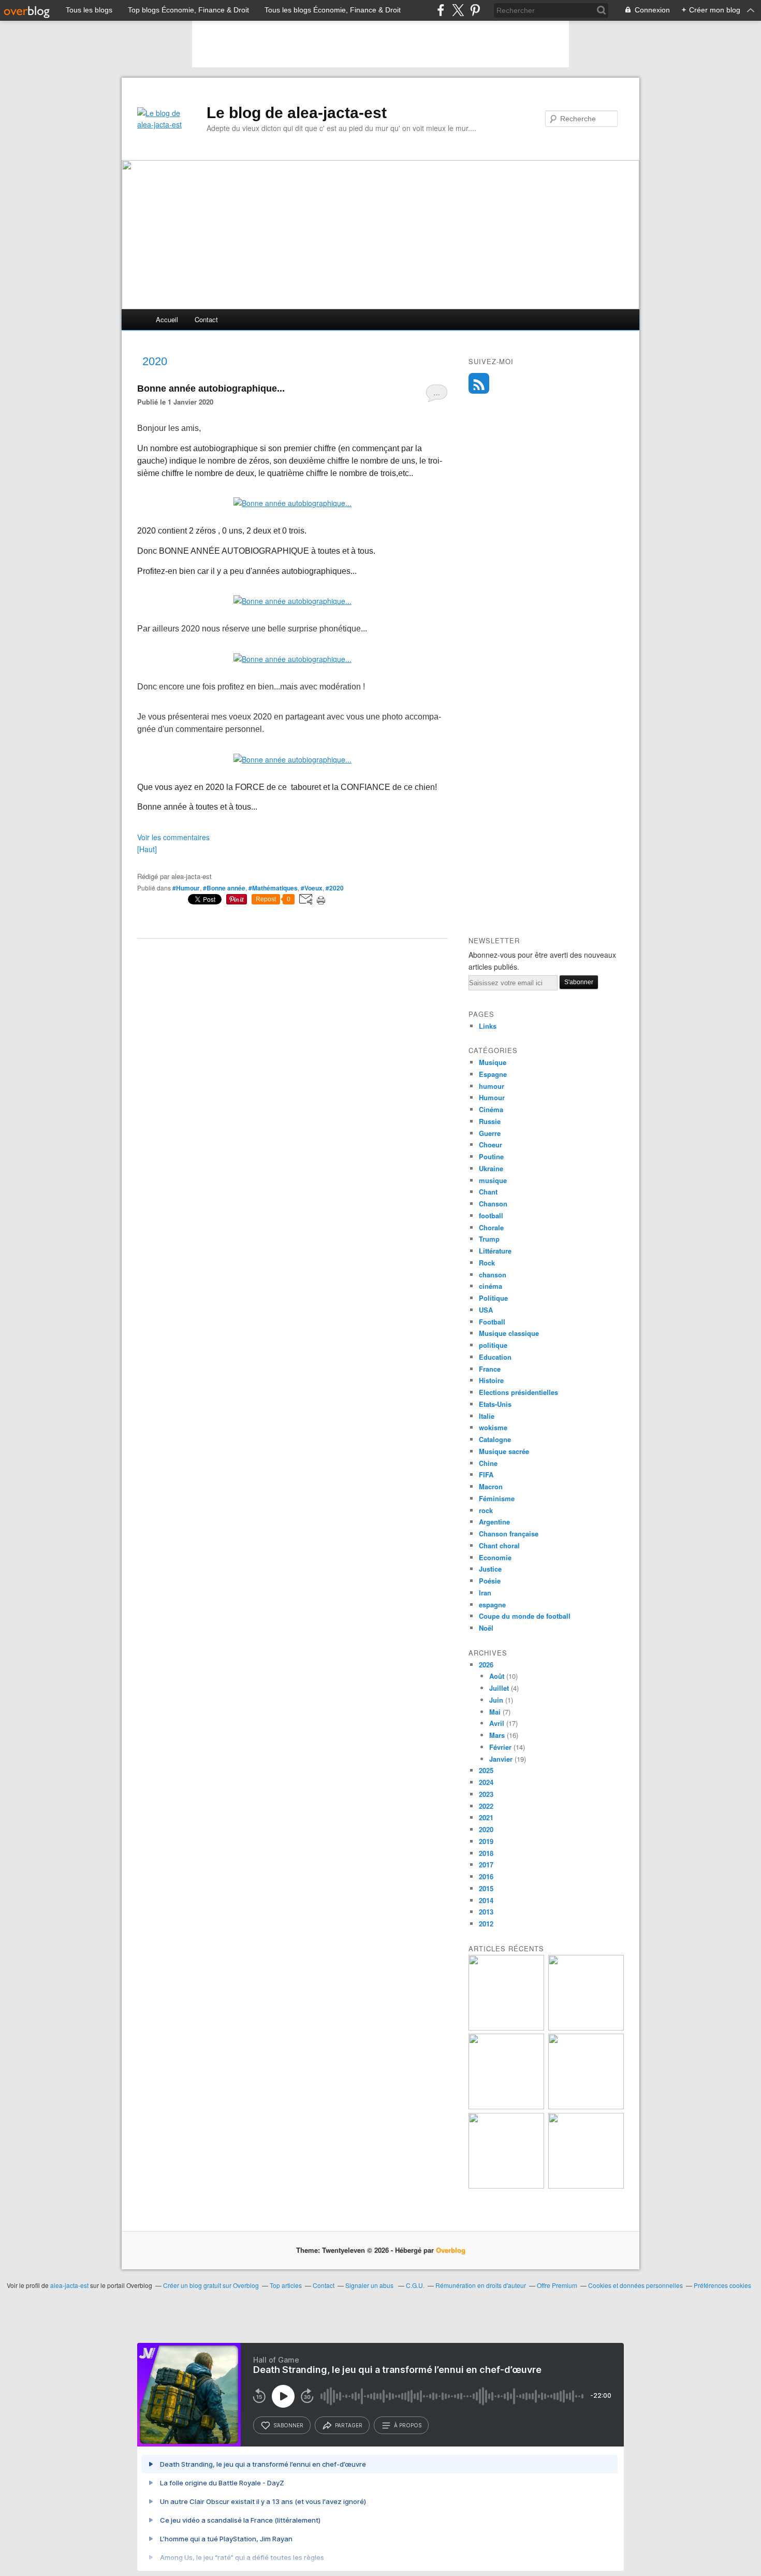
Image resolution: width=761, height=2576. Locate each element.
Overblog (451, 2250)
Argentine (494, 1522)
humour (492, 1086)
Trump (489, 1239)
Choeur (491, 1145)
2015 (486, 1888)
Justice (490, 1569)
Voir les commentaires (173, 837)
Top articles (286, 2285)
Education (495, 1357)
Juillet (499, 1688)
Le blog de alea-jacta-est (297, 113)
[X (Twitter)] (458, 10)
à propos (408, 2425)
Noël (486, 1628)
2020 (486, 1829)
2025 (486, 1770)
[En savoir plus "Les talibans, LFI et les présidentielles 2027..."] (506, 2186)
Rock (487, 1263)
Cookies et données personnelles (635, 2285)
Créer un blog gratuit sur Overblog (211, 2285)
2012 (486, 1924)
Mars (497, 1735)
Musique (493, 1062)
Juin (496, 1700)
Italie (487, 1416)
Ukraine (491, 1168)
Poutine (491, 1156)
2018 (486, 1853)
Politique (493, 1298)
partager (349, 2425)
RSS (479, 383)
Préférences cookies (722, 2285)
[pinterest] (475, 10)
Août (497, 1676)
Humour (492, 1097)
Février (500, 1747)
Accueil (167, 319)
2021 (486, 1817)
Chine (488, 1463)
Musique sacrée (504, 1451)
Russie (490, 1121)
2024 (486, 1782)
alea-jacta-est (69, 2285)
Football (492, 1322)
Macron (491, 1486)
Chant (488, 1192)
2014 (486, 1900)
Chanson (493, 1204)
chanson (493, 1275)
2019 (486, 1841)
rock (486, 1510)
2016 (486, 1876)
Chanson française (509, 1534)
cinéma (491, 1286)
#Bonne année (224, 888)
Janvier (501, 1759)
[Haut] (147, 849)
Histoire (491, 1380)
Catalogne (495, 1439)
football (491, 1215)
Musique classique (509, 1333)
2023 (486, 1794)
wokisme (493, 1427)
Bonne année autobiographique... (211, 388)
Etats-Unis (495, 1404)
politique (493, 1345)
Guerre (490, 1133)
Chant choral (499, 1545)
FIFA (486, 1474)
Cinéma (491, 1109)
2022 (486, 1806)
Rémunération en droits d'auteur (481, 2285)
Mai (495, 1712)
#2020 (335, 888)
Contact (206, 319)
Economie (495, 1557)
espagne (492, 1604)
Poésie (490, 1581)
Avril (497, 1723)
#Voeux (312, 888)
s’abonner (288, 2425)
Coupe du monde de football (525, 1616)
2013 (486, 1912)
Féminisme (497, 1498)
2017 (486, 1865)
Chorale (491, 1227)
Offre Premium (557, 2285)
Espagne (493, 1074)
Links (488, 1026)
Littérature (495, 1251)
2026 (486, 1665)
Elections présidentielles (518, 1392)
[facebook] (441, 10)
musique (493, 1180)
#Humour (186, 888)
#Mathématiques (273, 888)
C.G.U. (415, 2285)
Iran (485, 1593)
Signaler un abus (370, 2285)
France (490, 1369)
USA (486, 1310)
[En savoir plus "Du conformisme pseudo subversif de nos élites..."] (506, 2106)
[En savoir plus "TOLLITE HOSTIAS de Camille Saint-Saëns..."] (586, 2186)
